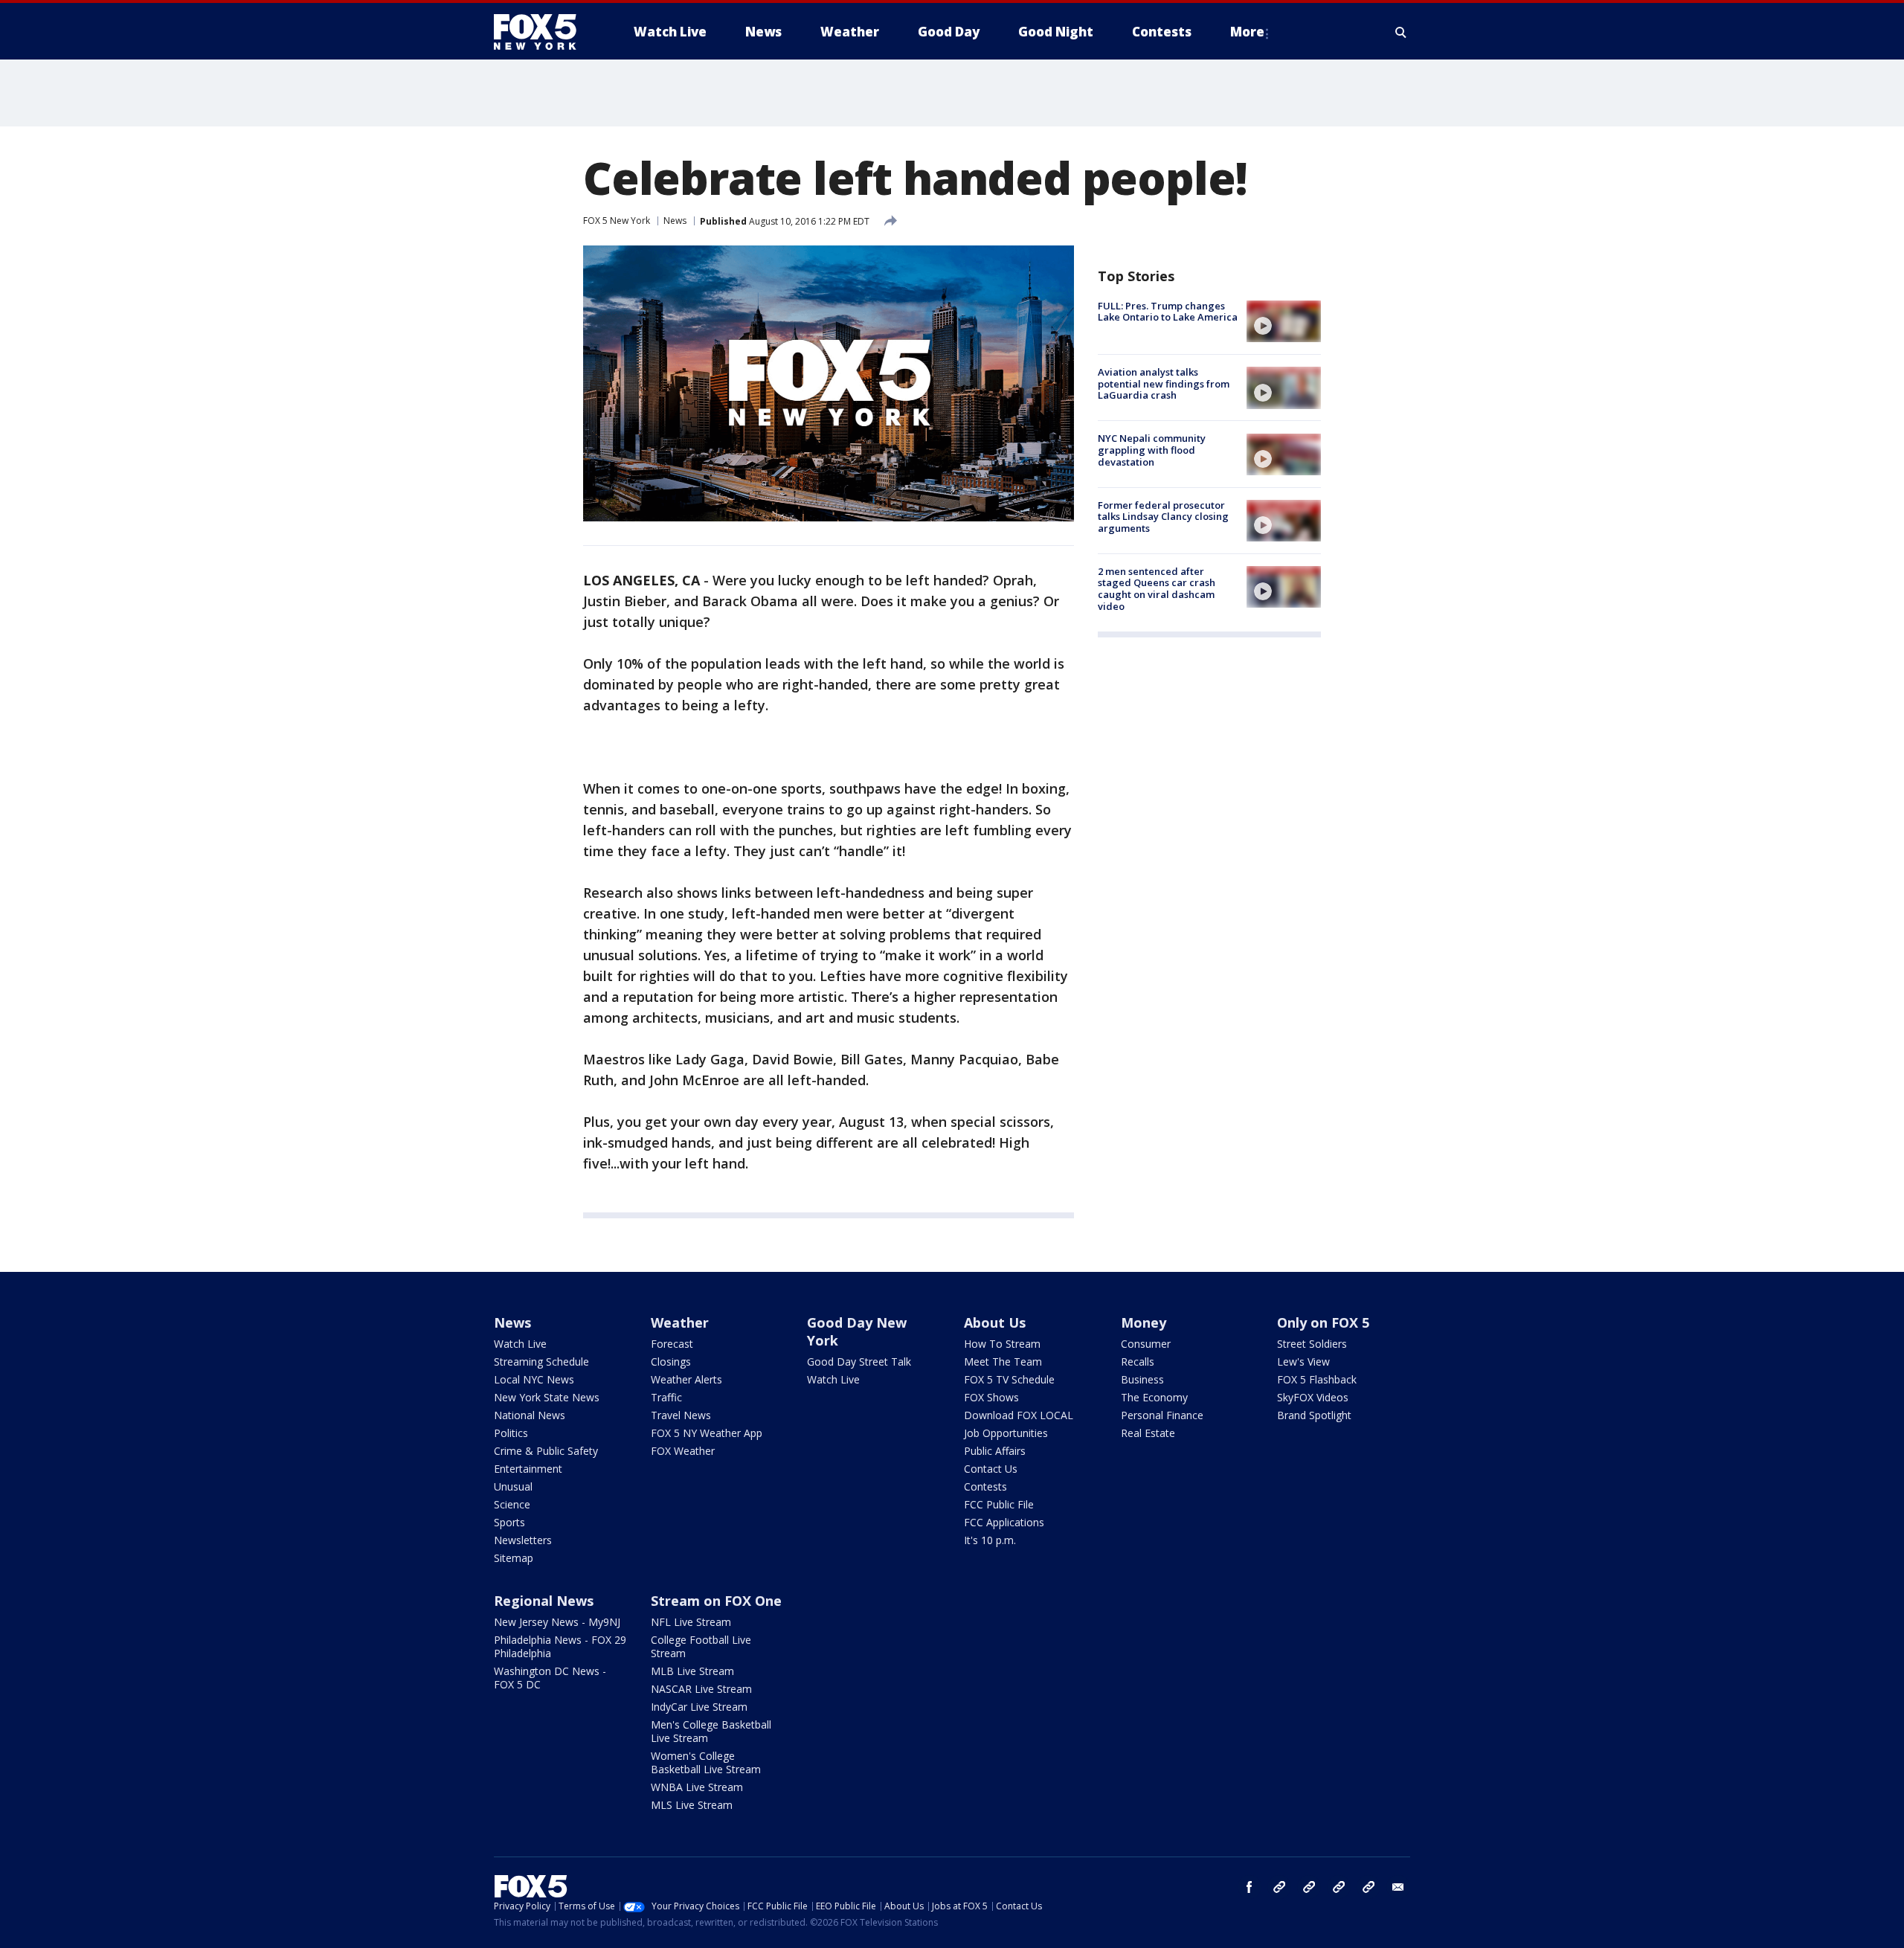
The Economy (1154, 1397)
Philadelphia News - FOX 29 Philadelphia (560, 1646)
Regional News (544, 1601)
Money (1144, 1322)
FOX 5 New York (617, 221)
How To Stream (1002, 1344)
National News (530, 1415)
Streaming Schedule (541, 1362)
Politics (511, 1433)
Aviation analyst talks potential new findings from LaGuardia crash (1164, 383)
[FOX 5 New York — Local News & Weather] (543, 32)
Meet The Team (1003, 1362)
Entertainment (528, 1469)
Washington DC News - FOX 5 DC (550, 1678)
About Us (995, 1322)
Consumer (1146, 1344)
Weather (680, 1322)
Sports (509, 1522)
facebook (1249, 1887)
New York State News (547, 1397)
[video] (1284, 321)
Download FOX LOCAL (1019, 1415)
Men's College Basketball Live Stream (711, 1731)
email (1398, 1887)
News (675, 221)
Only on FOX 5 (1323, 1322)
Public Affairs (995, 1451)
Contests (985, 1486)
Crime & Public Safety (546, 1451)
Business (1142, 1379)
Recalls (1138, 1362)
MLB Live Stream (692, 1671)
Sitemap (514, 1558)
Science (512, 1504)
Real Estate (1148, 1433)
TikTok (1309, 1887)
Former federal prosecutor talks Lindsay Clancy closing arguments (1163, 517)
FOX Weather (683, 1451)
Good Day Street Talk (859, 1362)
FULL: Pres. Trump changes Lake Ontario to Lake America (1168, 312)
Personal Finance (1162, 1415)
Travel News (681, 1415)
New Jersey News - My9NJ (557, 1622)
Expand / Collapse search (1401, 32)
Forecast (672, 1344)
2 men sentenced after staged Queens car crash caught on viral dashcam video (1157, 589)
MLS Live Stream (692, 1805)
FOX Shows (991, 1397)
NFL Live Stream (691, 1622)
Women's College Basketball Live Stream (706, 1762)
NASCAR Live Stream (701, 1689)
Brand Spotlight (1314, 1415)
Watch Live (520, 1344)
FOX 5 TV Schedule (1009, 1379)
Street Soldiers (1312, 1344)
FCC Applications (1004, 1522)
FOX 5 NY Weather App (707, 1433)
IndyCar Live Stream (699, 1707)
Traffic (666, 1397)
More (1247, 32)
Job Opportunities (1006, 1433)
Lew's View (1303, 1362)
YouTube (1339, 1887)
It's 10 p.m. (990, 1540)
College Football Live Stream (701, 1646)
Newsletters (523, 1540)
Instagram (1279, 1887)
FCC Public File (999, 1504)
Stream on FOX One (716, 1601)
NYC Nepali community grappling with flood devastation (1152, 450)
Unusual (513, 1486)
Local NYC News (534, 1379)
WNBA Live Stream (697, 1787)
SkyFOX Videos (1313, 1397)
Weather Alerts (686, 1379)
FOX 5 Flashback (1317, 1379)
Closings (671, 1362)
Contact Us (991, 1469)
